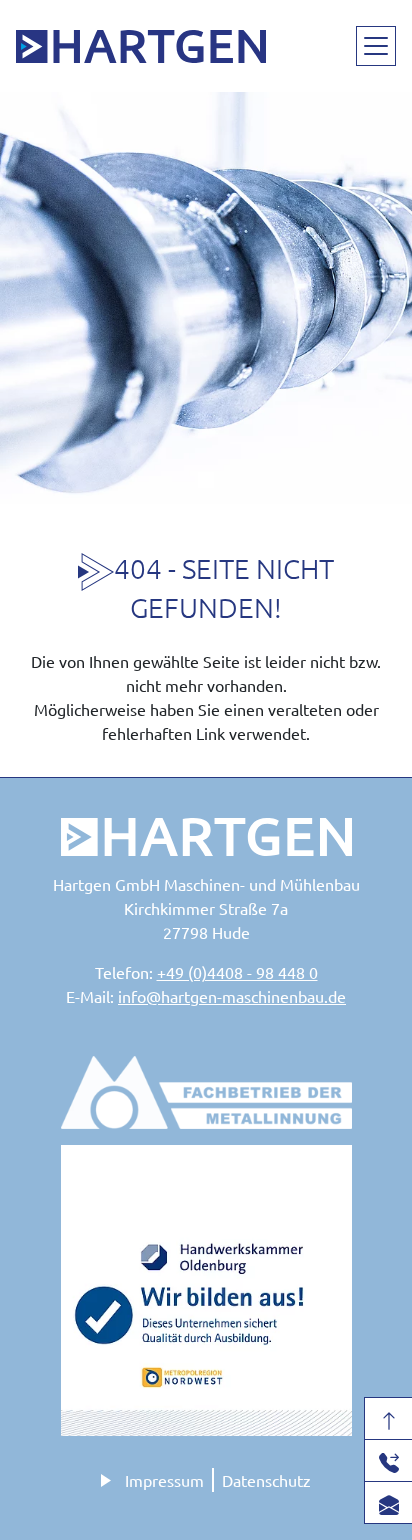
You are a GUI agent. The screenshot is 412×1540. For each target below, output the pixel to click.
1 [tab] (206, 480)
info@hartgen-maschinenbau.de (232, 996)
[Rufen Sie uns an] (388, 1461)
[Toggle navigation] (376, 46)
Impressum (164, 1480)
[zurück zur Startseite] (141, 46)
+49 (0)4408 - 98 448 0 (237, 972)
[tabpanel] (206, 298)
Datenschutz (266, 1480)
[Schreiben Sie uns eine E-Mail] (388, 1502)
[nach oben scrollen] (388, 1419)
